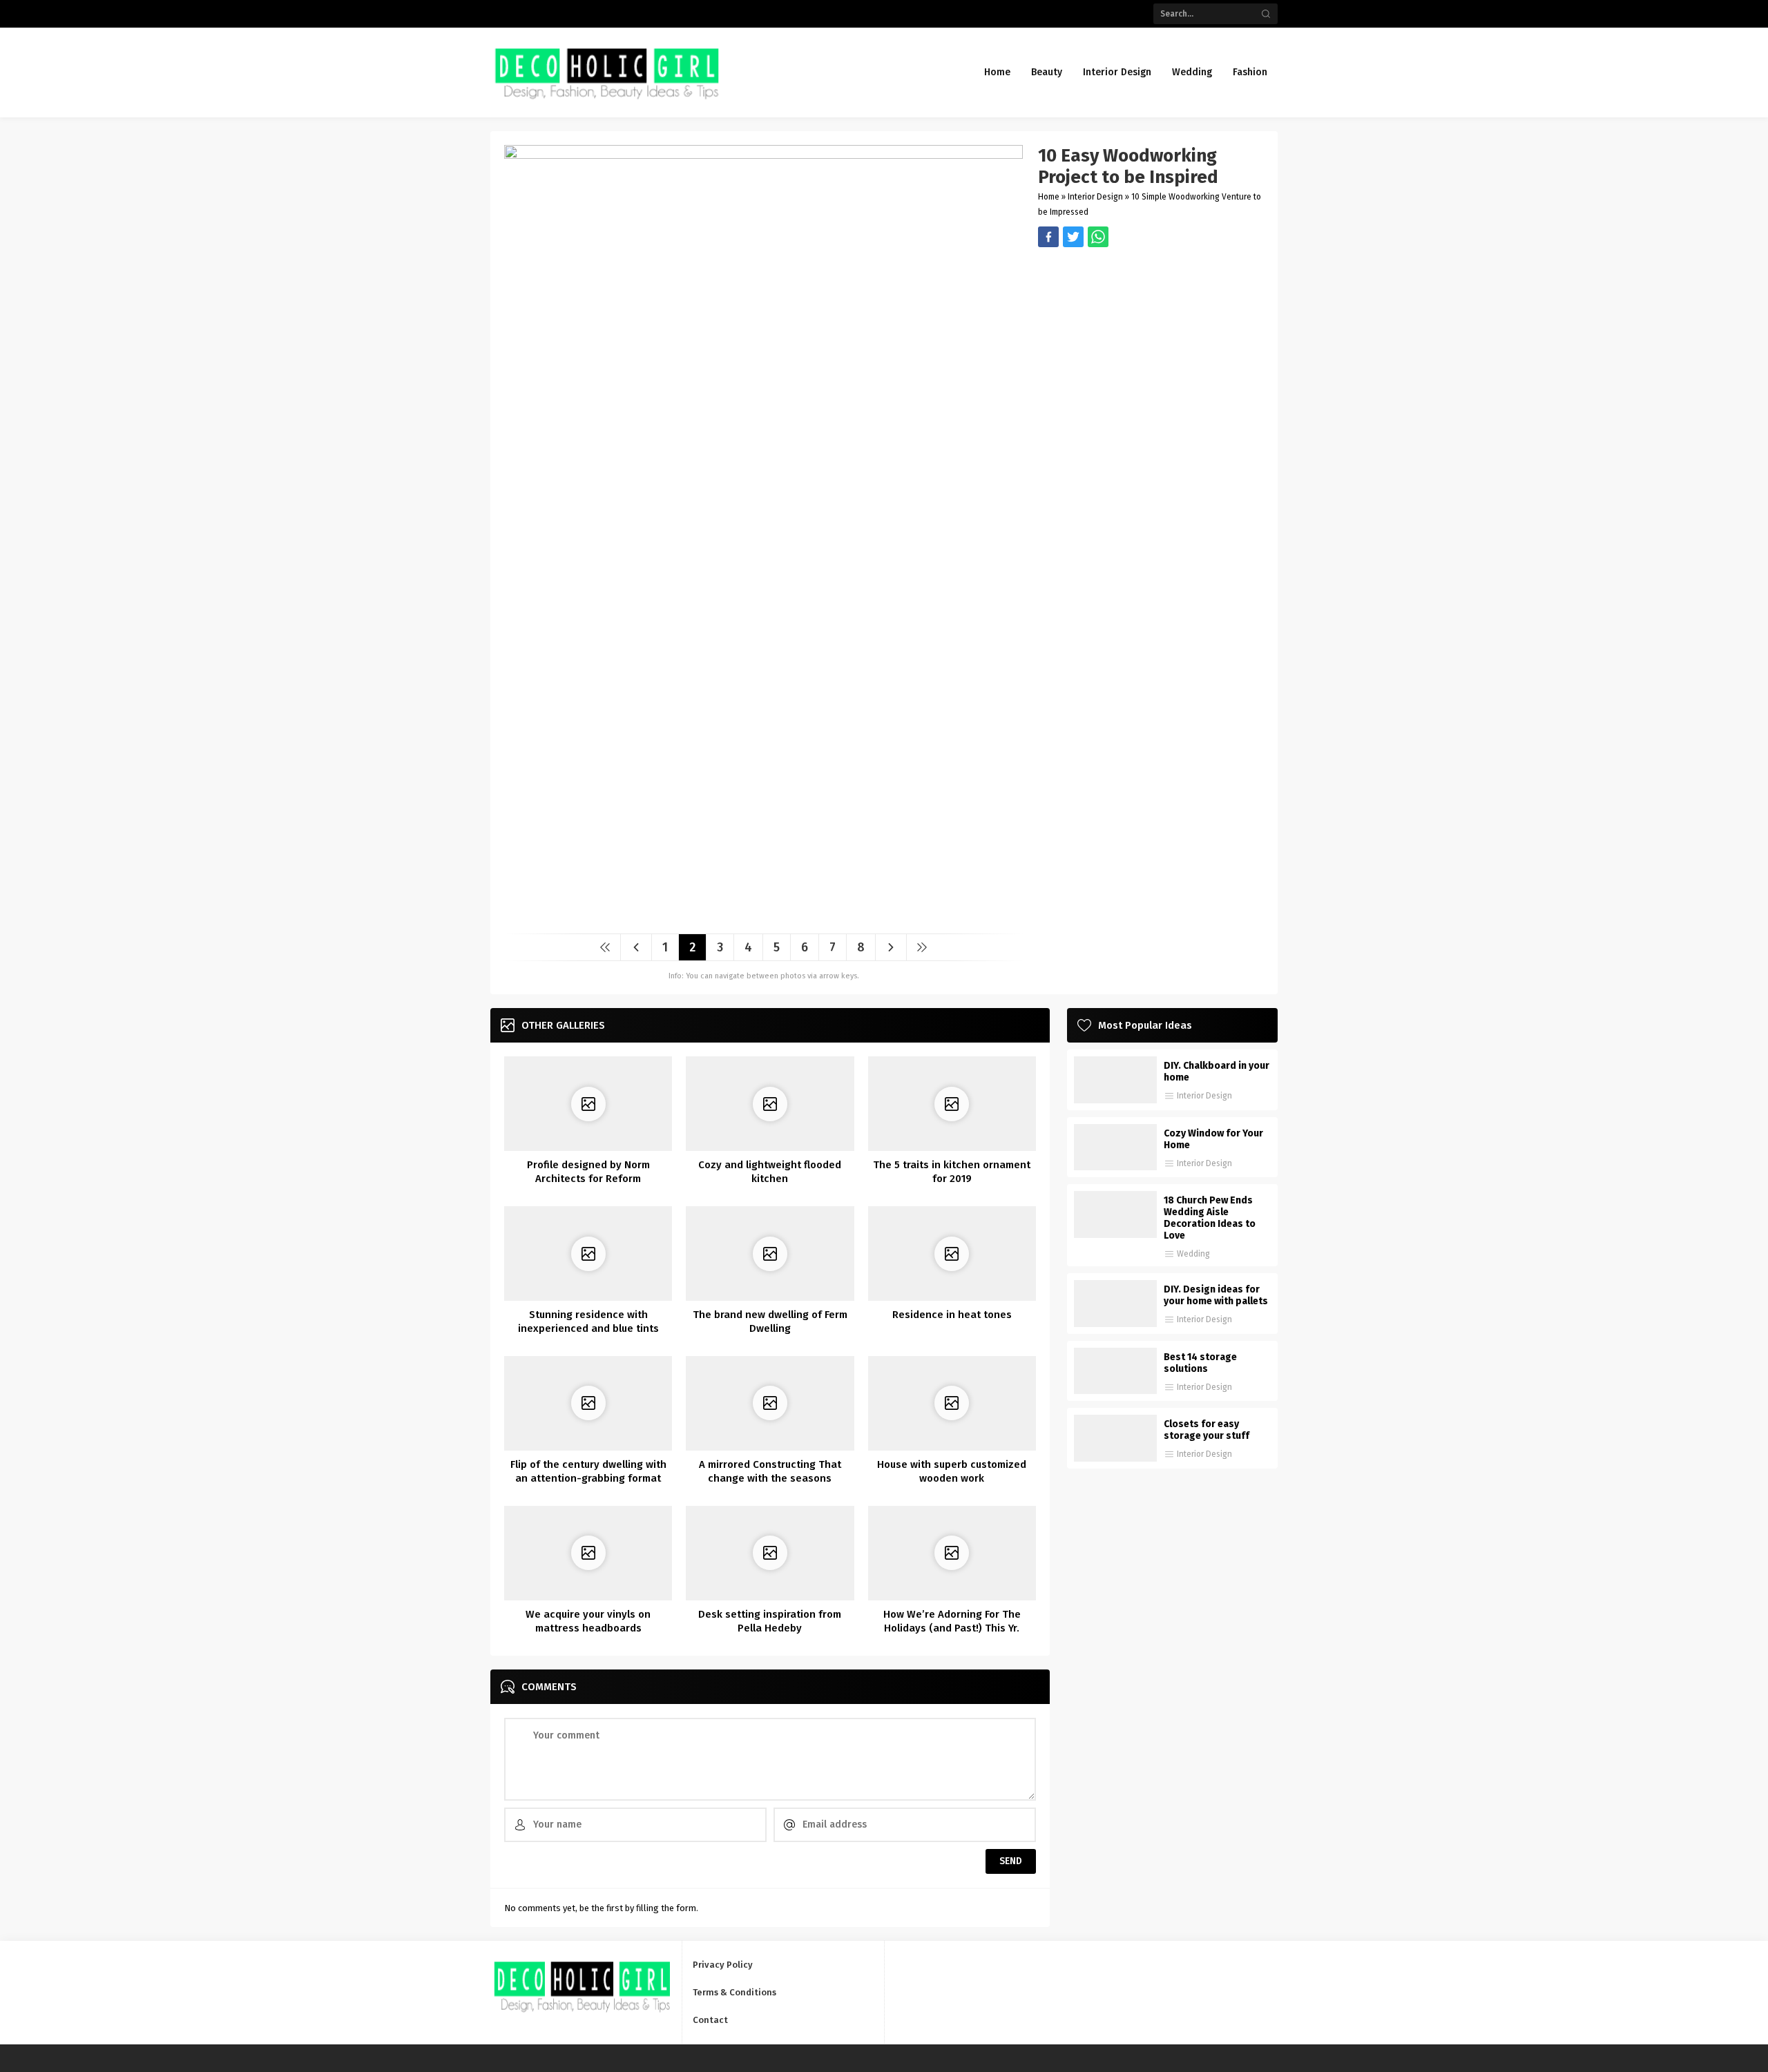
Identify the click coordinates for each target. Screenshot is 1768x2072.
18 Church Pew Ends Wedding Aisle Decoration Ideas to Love (1210, 1218)
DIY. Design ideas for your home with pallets (1216, 1295)
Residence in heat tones (952, 1315)
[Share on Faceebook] (1073, 237)
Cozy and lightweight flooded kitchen (770, 1172)
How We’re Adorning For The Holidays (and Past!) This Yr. (952, 1621)
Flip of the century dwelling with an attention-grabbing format (588, 1471)
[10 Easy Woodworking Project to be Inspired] (763, 918)
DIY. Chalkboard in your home (1217, 1072)
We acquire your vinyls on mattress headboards (588, 1621)
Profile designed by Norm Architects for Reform (588, 1172)
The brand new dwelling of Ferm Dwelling (770, 1321)
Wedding (1193, 1254)
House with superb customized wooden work (952, 1471)
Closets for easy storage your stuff (1207, 1430)
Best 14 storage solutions (1200, 1363)
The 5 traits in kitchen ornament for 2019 (952, 1172)
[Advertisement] (1151, 344)
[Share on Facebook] (1048, 237)
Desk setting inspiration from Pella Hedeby (770, 1621)
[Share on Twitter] (1098, 237)
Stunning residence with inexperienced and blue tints (588, 1321)
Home (1049, 197)
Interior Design (1095, 197)
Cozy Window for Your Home (1213, 1139)
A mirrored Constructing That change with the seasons (770, 1471)
